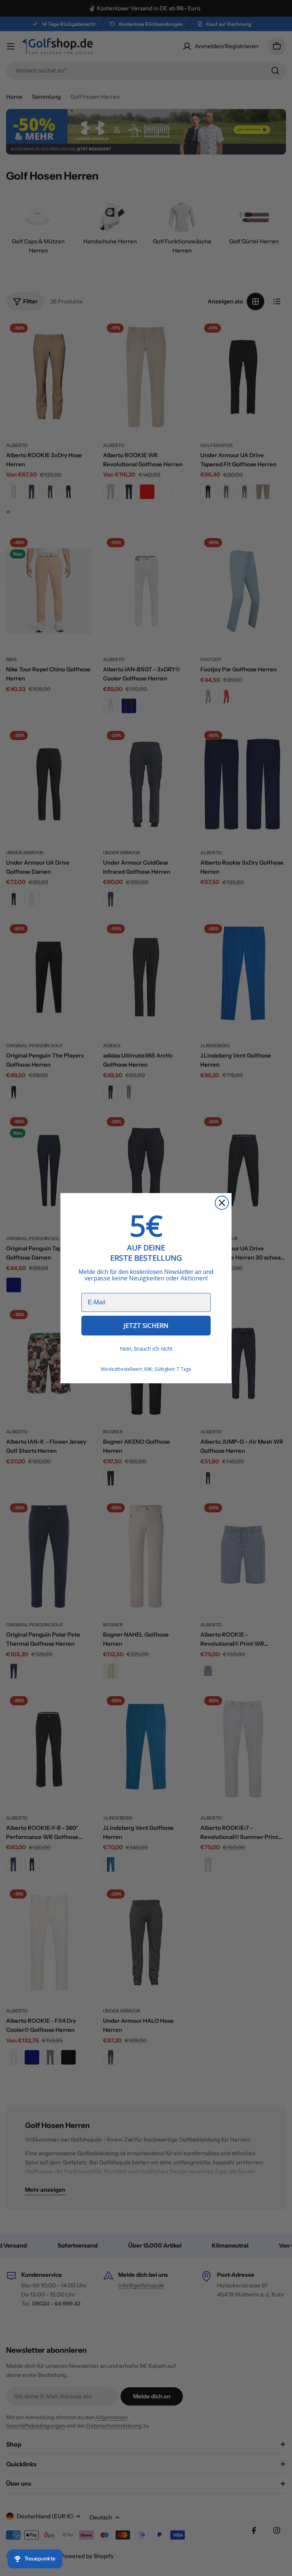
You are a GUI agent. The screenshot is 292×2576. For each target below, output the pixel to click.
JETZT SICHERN (146, 1326)
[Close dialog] (222, 1203)
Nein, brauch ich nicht (146, 1349)
